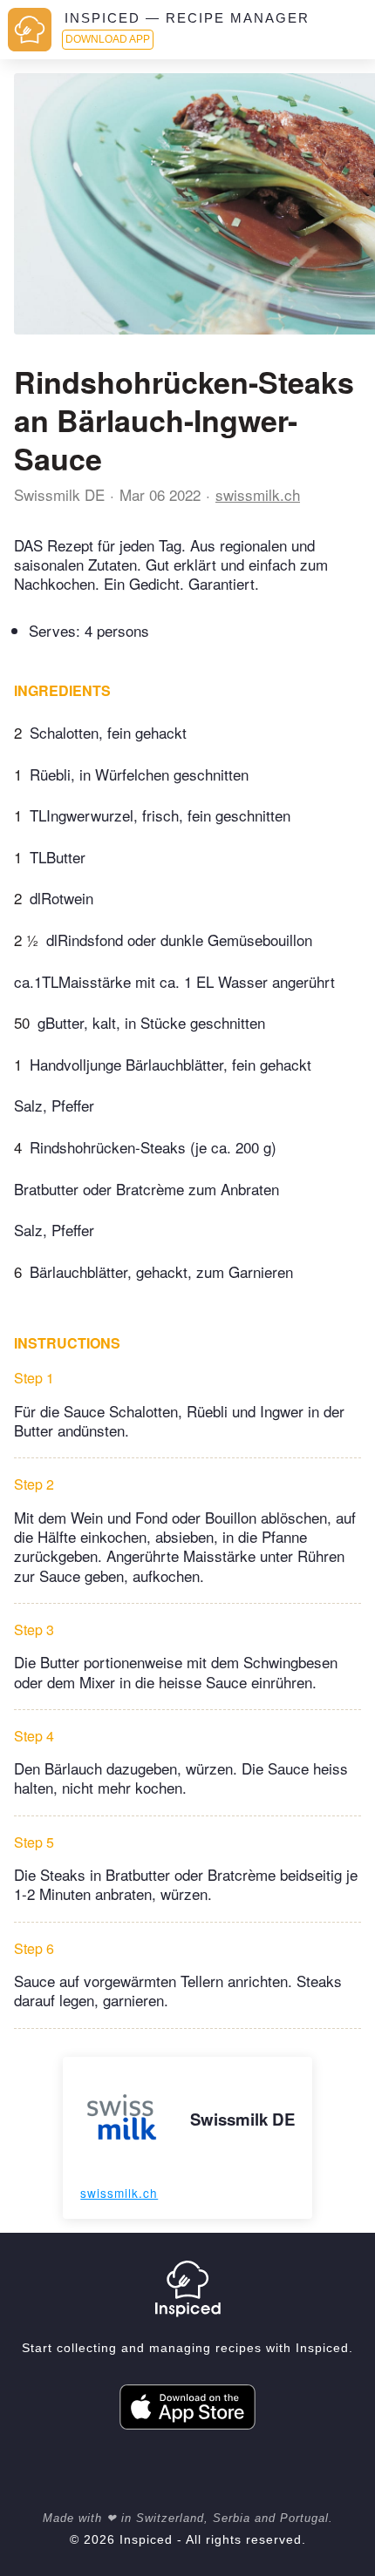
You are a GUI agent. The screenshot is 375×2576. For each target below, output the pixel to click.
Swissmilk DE (59, 494)
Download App (108, 39)
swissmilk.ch (258, 494)
